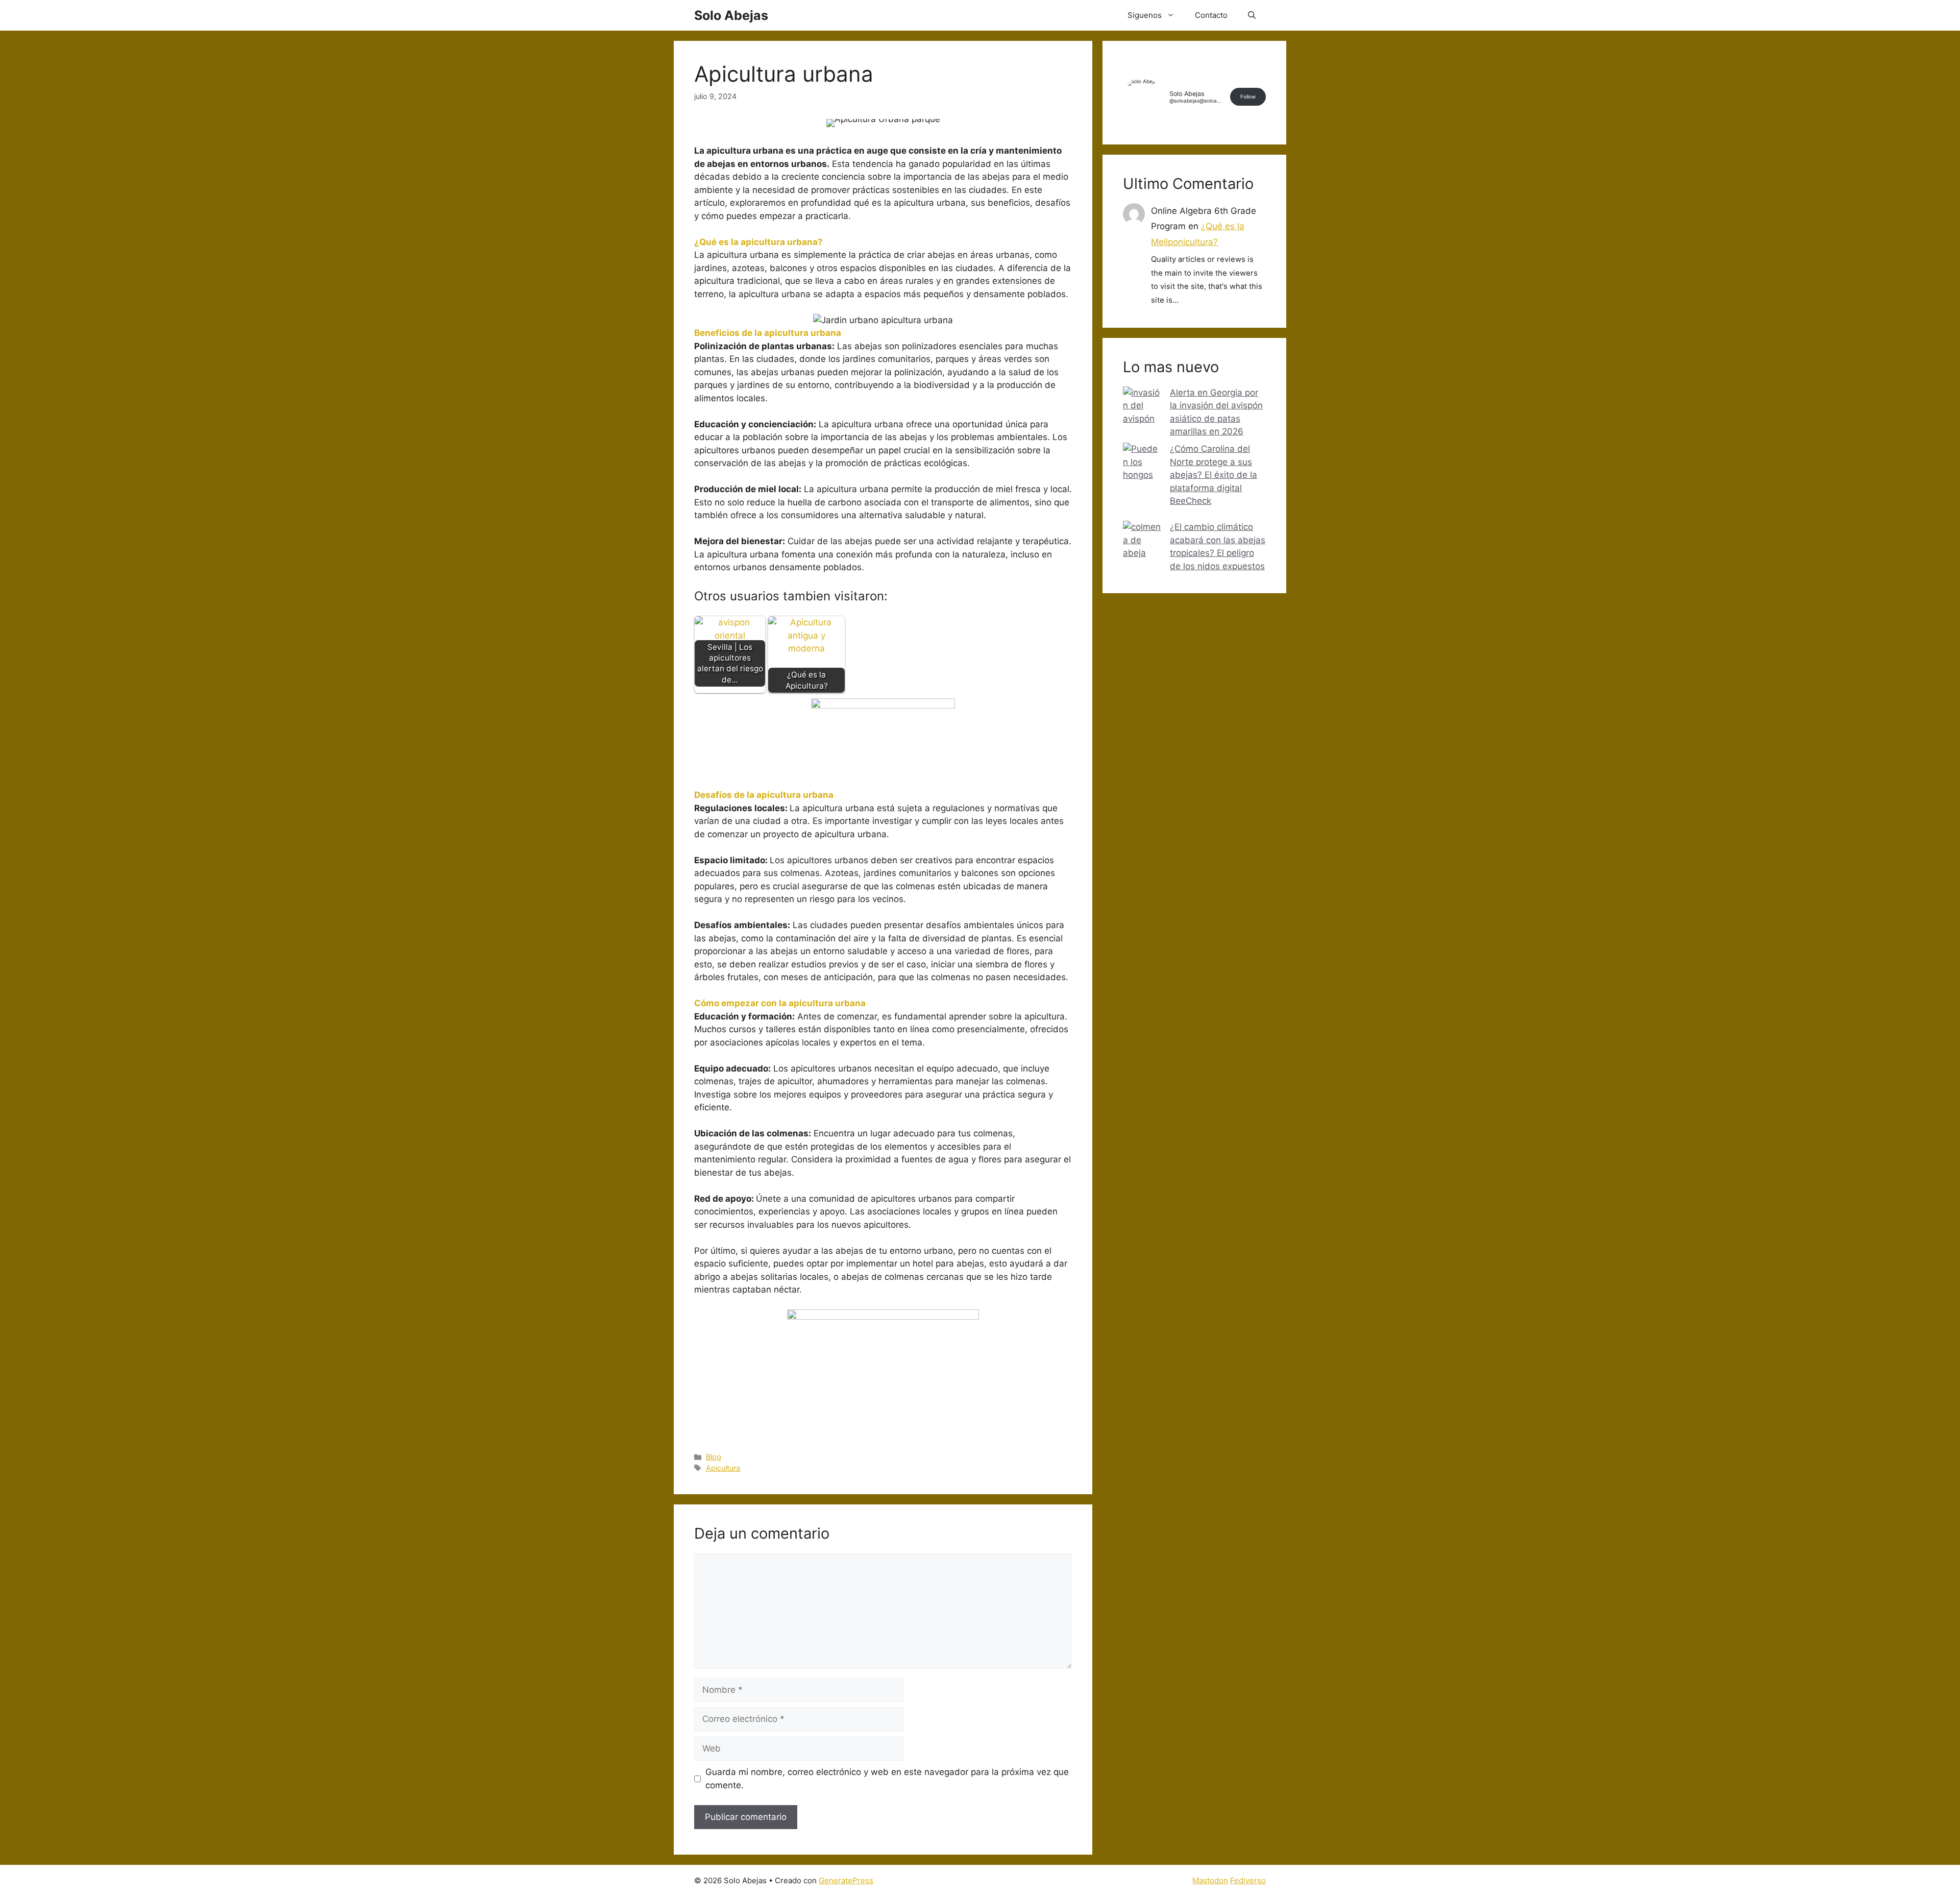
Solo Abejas (731, 15)
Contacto (1211, 15)
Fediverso (1248, 1880)
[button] (1252, 15)
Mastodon (1210, 1880)
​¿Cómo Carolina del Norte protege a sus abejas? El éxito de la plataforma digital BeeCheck (1214, 475)
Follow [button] (1248, 96)
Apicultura (723, 1468)
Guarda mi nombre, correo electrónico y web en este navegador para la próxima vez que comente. (887, 1779)
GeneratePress (846, 1880)
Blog (714, 1457)
